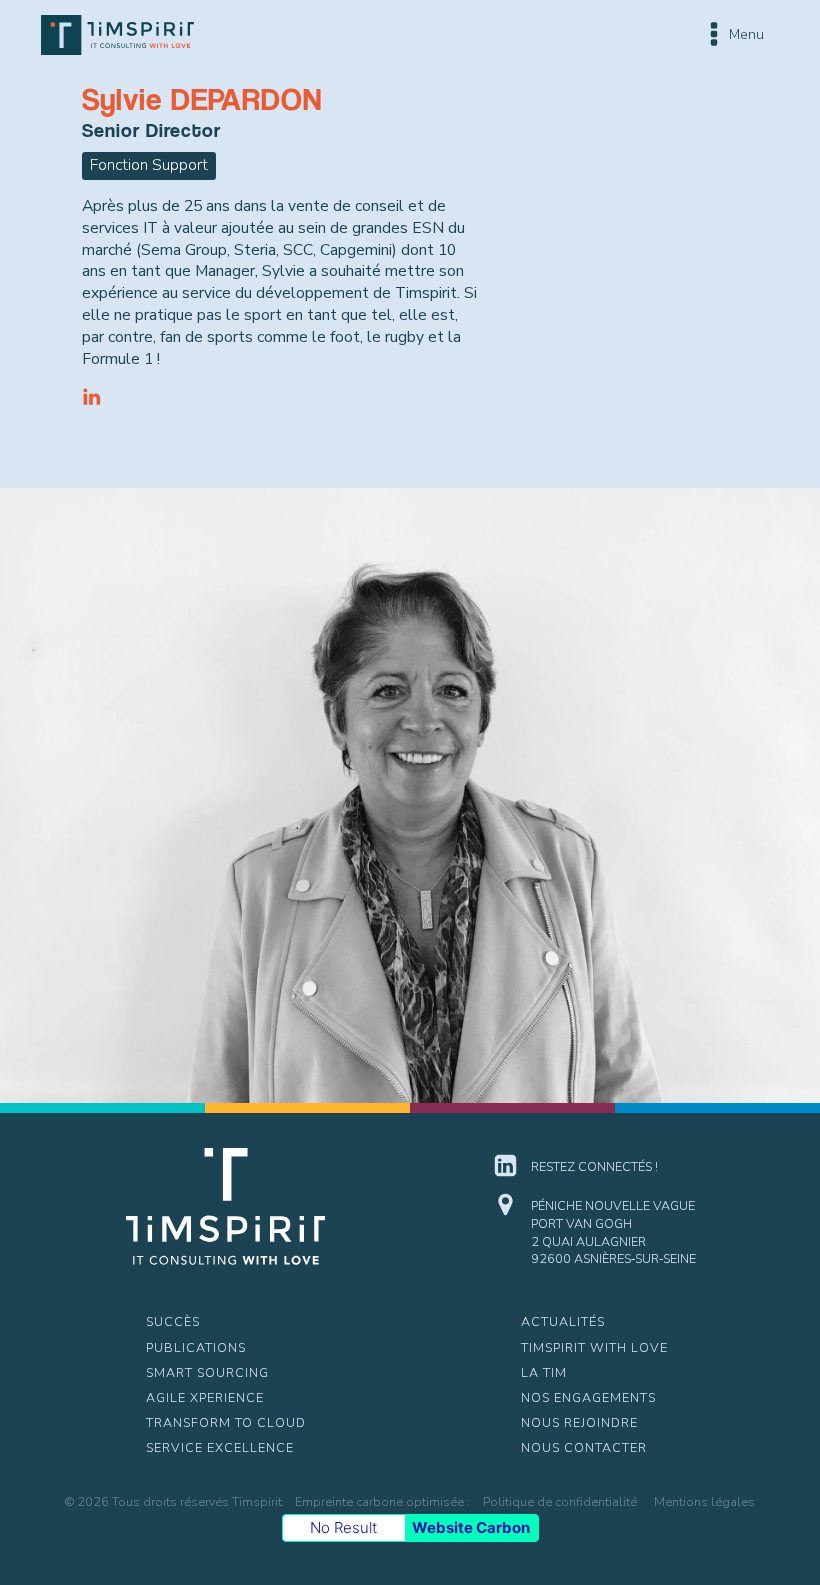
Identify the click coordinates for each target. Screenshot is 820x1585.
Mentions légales (704, 1501)
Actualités (563, 1321)
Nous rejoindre (579, 1422)
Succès (173, 1321)
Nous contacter (584, 1447)
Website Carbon (471, 1527)
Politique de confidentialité (560, 1501)
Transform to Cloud (226, 1422)
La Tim (544, 1372)
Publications (196, 1347)
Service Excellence (220, 1447)
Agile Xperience (205, 1397)
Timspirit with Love (594, 1347)
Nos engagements (588, 1397)
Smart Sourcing (207, 1372)
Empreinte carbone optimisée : (382, 1501)
